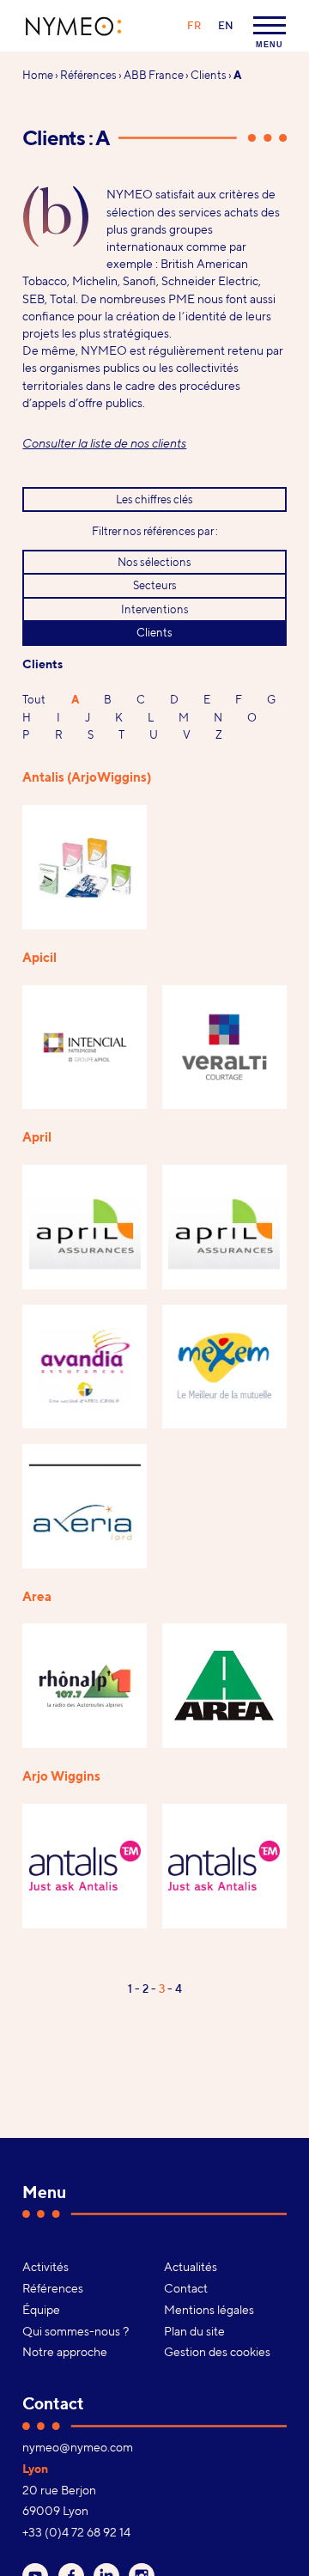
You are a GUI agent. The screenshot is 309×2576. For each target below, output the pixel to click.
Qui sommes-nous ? (76, 2331)
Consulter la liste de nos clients (104, 443)
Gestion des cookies (217, 2352)
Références (88, 75)
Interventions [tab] (155, 609)
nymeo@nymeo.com (78, 2447)
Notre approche (65, 2352)
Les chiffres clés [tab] (154, 499)
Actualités (191, 2267)
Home (38, 75)
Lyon (35, 2469)
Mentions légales (209, 2310)
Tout (34, 699)
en (226, 25)
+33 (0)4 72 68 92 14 (76, 2532)
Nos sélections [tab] (154, 562)
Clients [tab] (154, 632)
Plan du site (194, 2331)
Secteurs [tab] (155, 585)
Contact (186, 2288)
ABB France (154, 75)
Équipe (41, 2310)
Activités (45, 2267)
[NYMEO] (74, 26)
